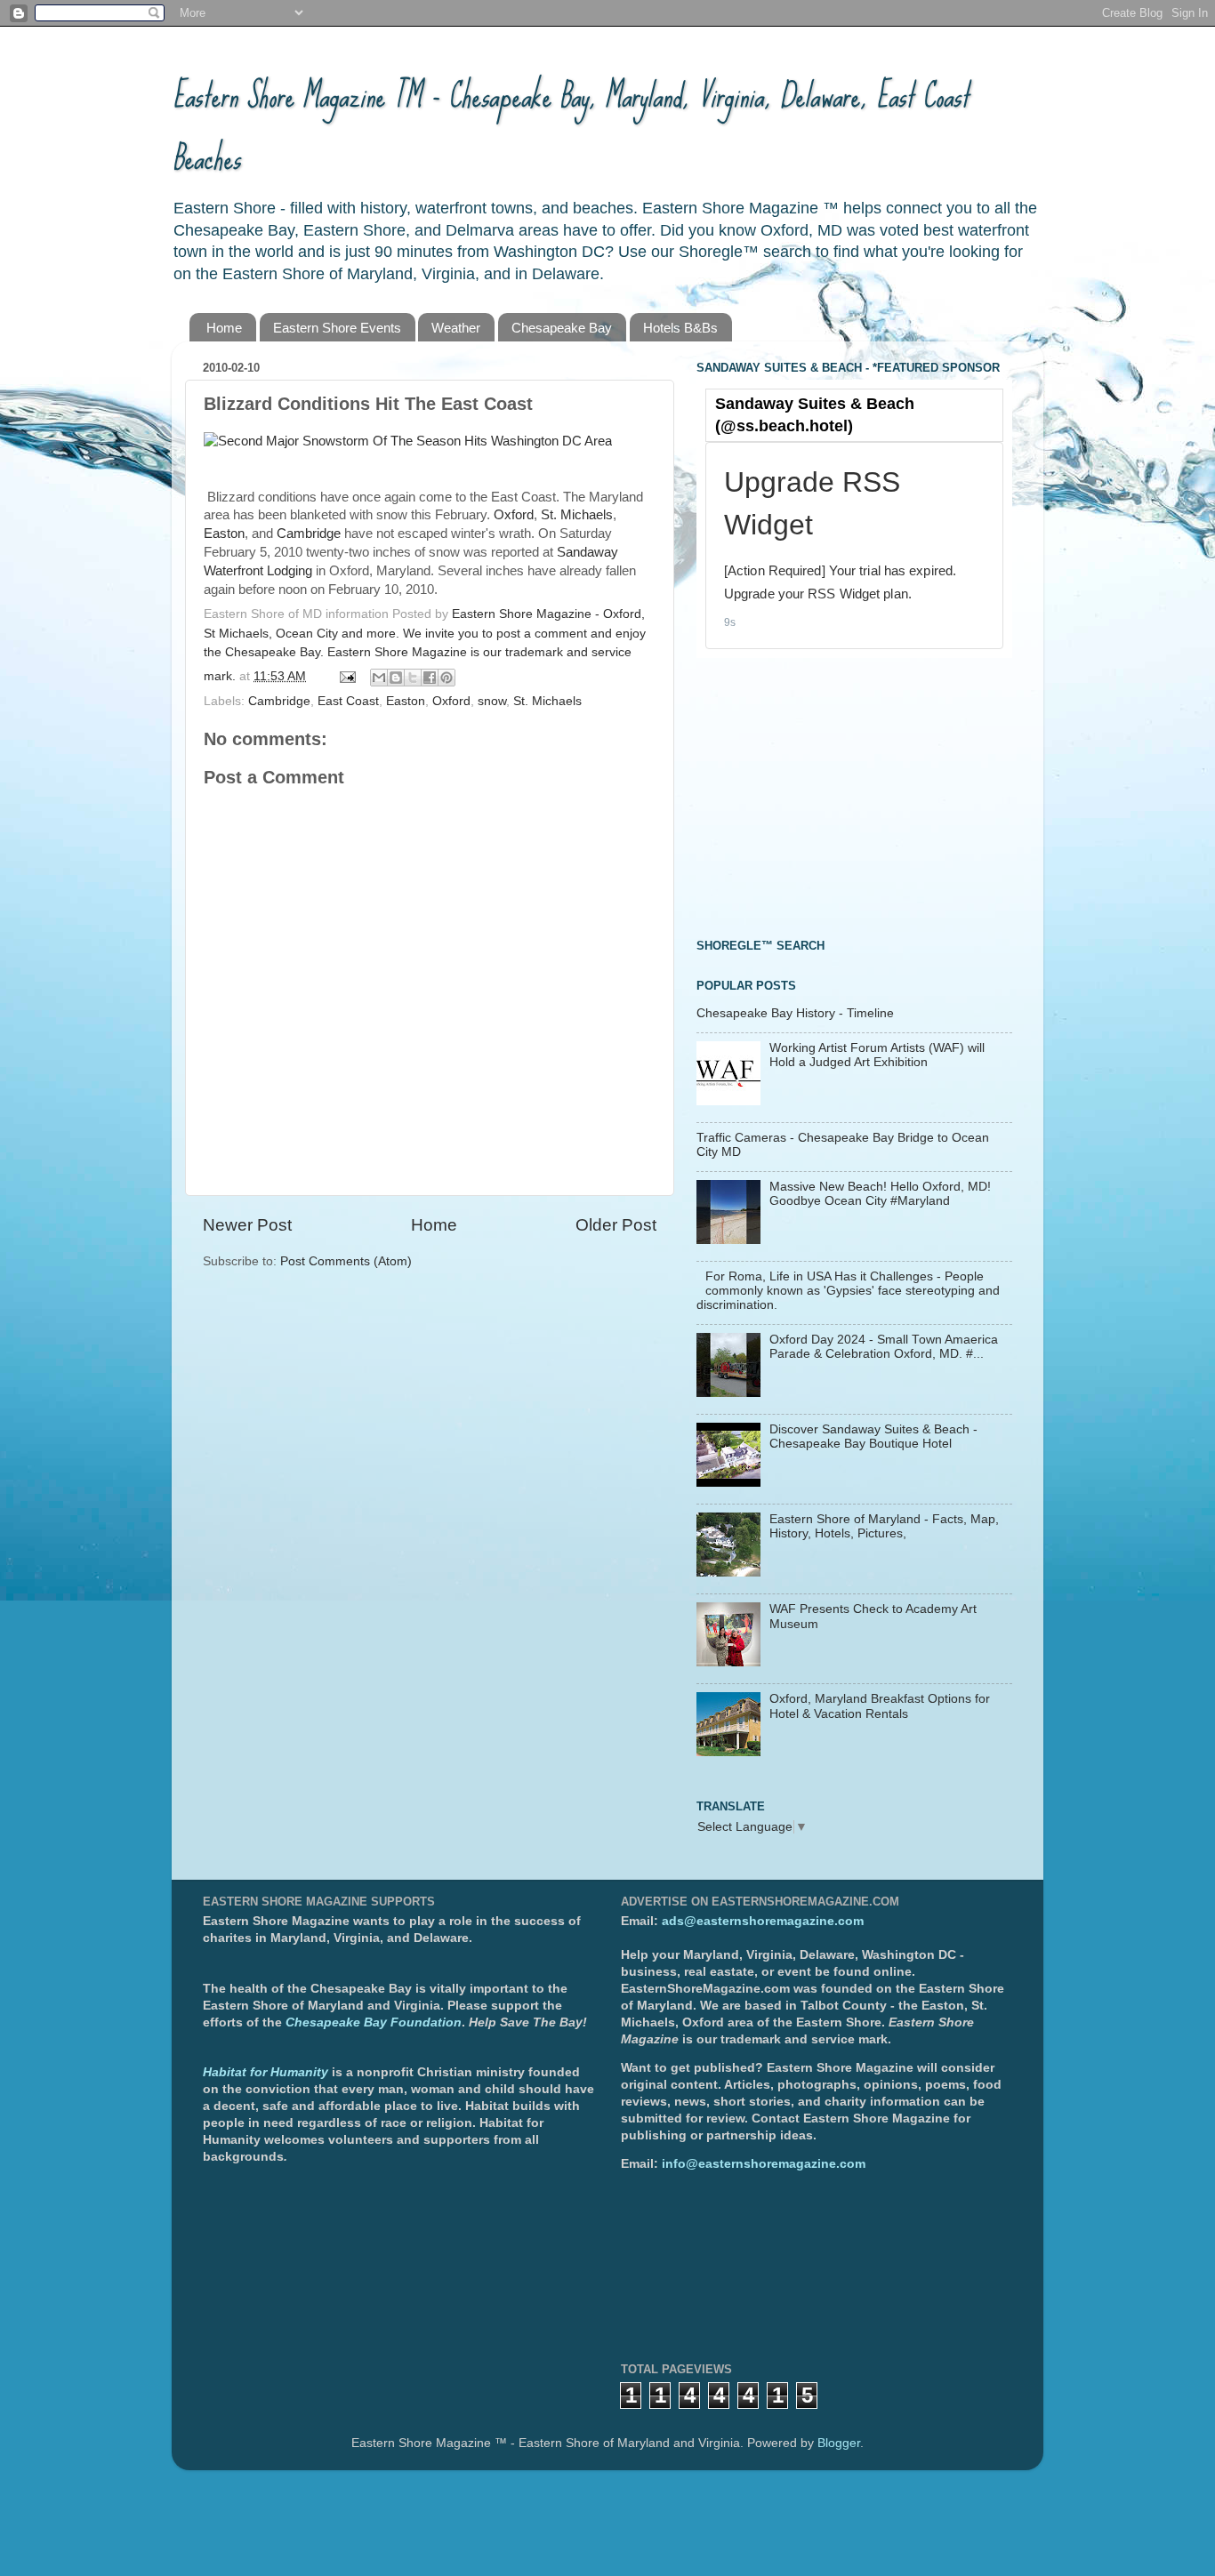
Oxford (514, 515)
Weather (456, 328)
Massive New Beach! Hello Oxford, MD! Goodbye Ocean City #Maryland (880, 1194)
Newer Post (247, 1225)
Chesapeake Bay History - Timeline (795, 1013)
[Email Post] (346, 676)
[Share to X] (413, 678)
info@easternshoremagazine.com (764, 2164)
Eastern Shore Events (337, 328)
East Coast (348, 701)
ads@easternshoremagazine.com (763, 1921)
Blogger (839, 2443)
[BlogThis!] (396, 678)
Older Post (616, 1225)
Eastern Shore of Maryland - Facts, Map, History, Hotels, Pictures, (884, 1526)
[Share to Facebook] (430, 678)
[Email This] (379, 678)
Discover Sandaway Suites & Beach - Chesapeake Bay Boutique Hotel (873, 1436)
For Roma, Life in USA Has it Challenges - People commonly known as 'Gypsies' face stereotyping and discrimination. (848, 1291)
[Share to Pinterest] (447, 678)
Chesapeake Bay (562, 328)
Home (224, 328)
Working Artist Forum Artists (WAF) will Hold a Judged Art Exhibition (877, 1055)
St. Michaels (577, 515)
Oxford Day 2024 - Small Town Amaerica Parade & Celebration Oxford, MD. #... (884, 1347)
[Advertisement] (830, 796)
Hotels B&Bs (680, 328)
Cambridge (309, 534)
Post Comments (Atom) (346, 1261)
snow (492, 701)
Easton (224, 534)
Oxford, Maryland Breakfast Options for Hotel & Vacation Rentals (880, 1706)
